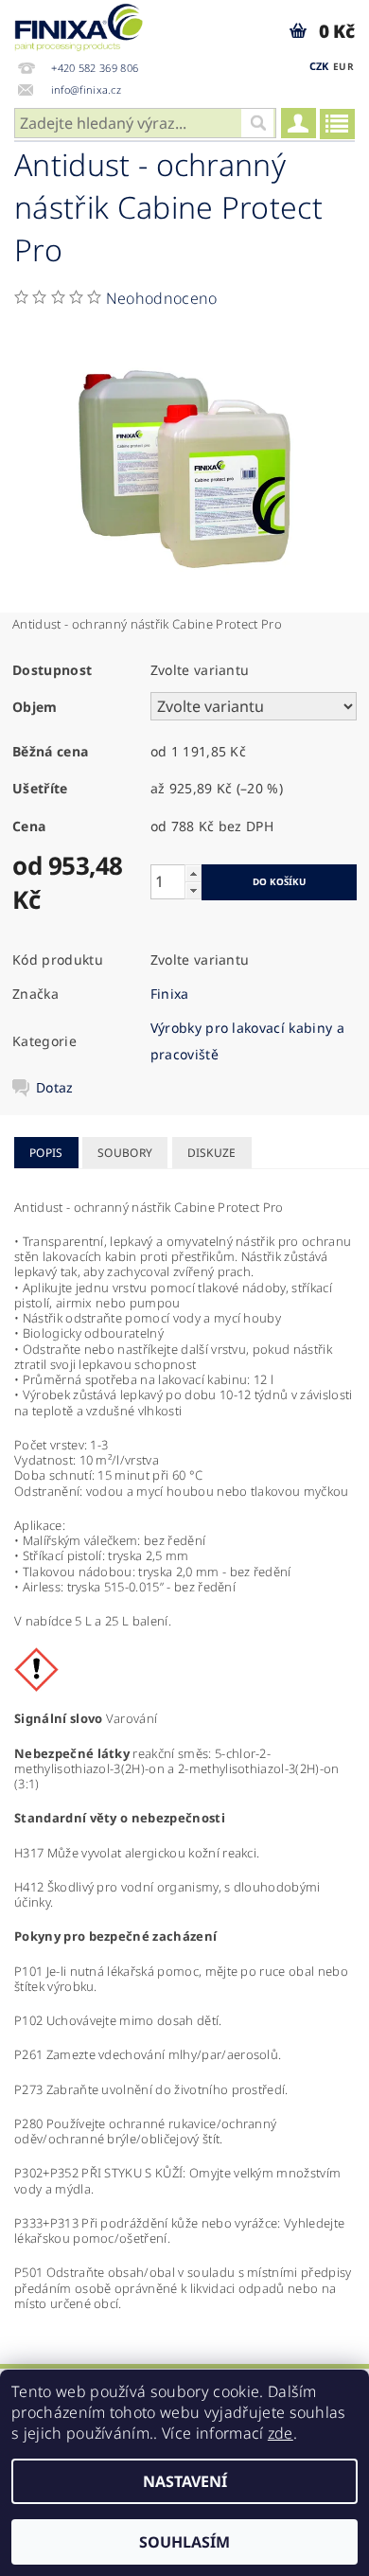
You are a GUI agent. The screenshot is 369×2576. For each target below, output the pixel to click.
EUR (343, 66)
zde (281, 2433)
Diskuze (212, 1153)
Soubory (125, 1153)
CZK (319, 66)
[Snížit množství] (193, 890)
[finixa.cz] (79, 25)
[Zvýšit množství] (193, 873)
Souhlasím (184, 2542)
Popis (46, 1153)
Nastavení (185, 2481)
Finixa (170, 994)
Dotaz (55, 1088)
